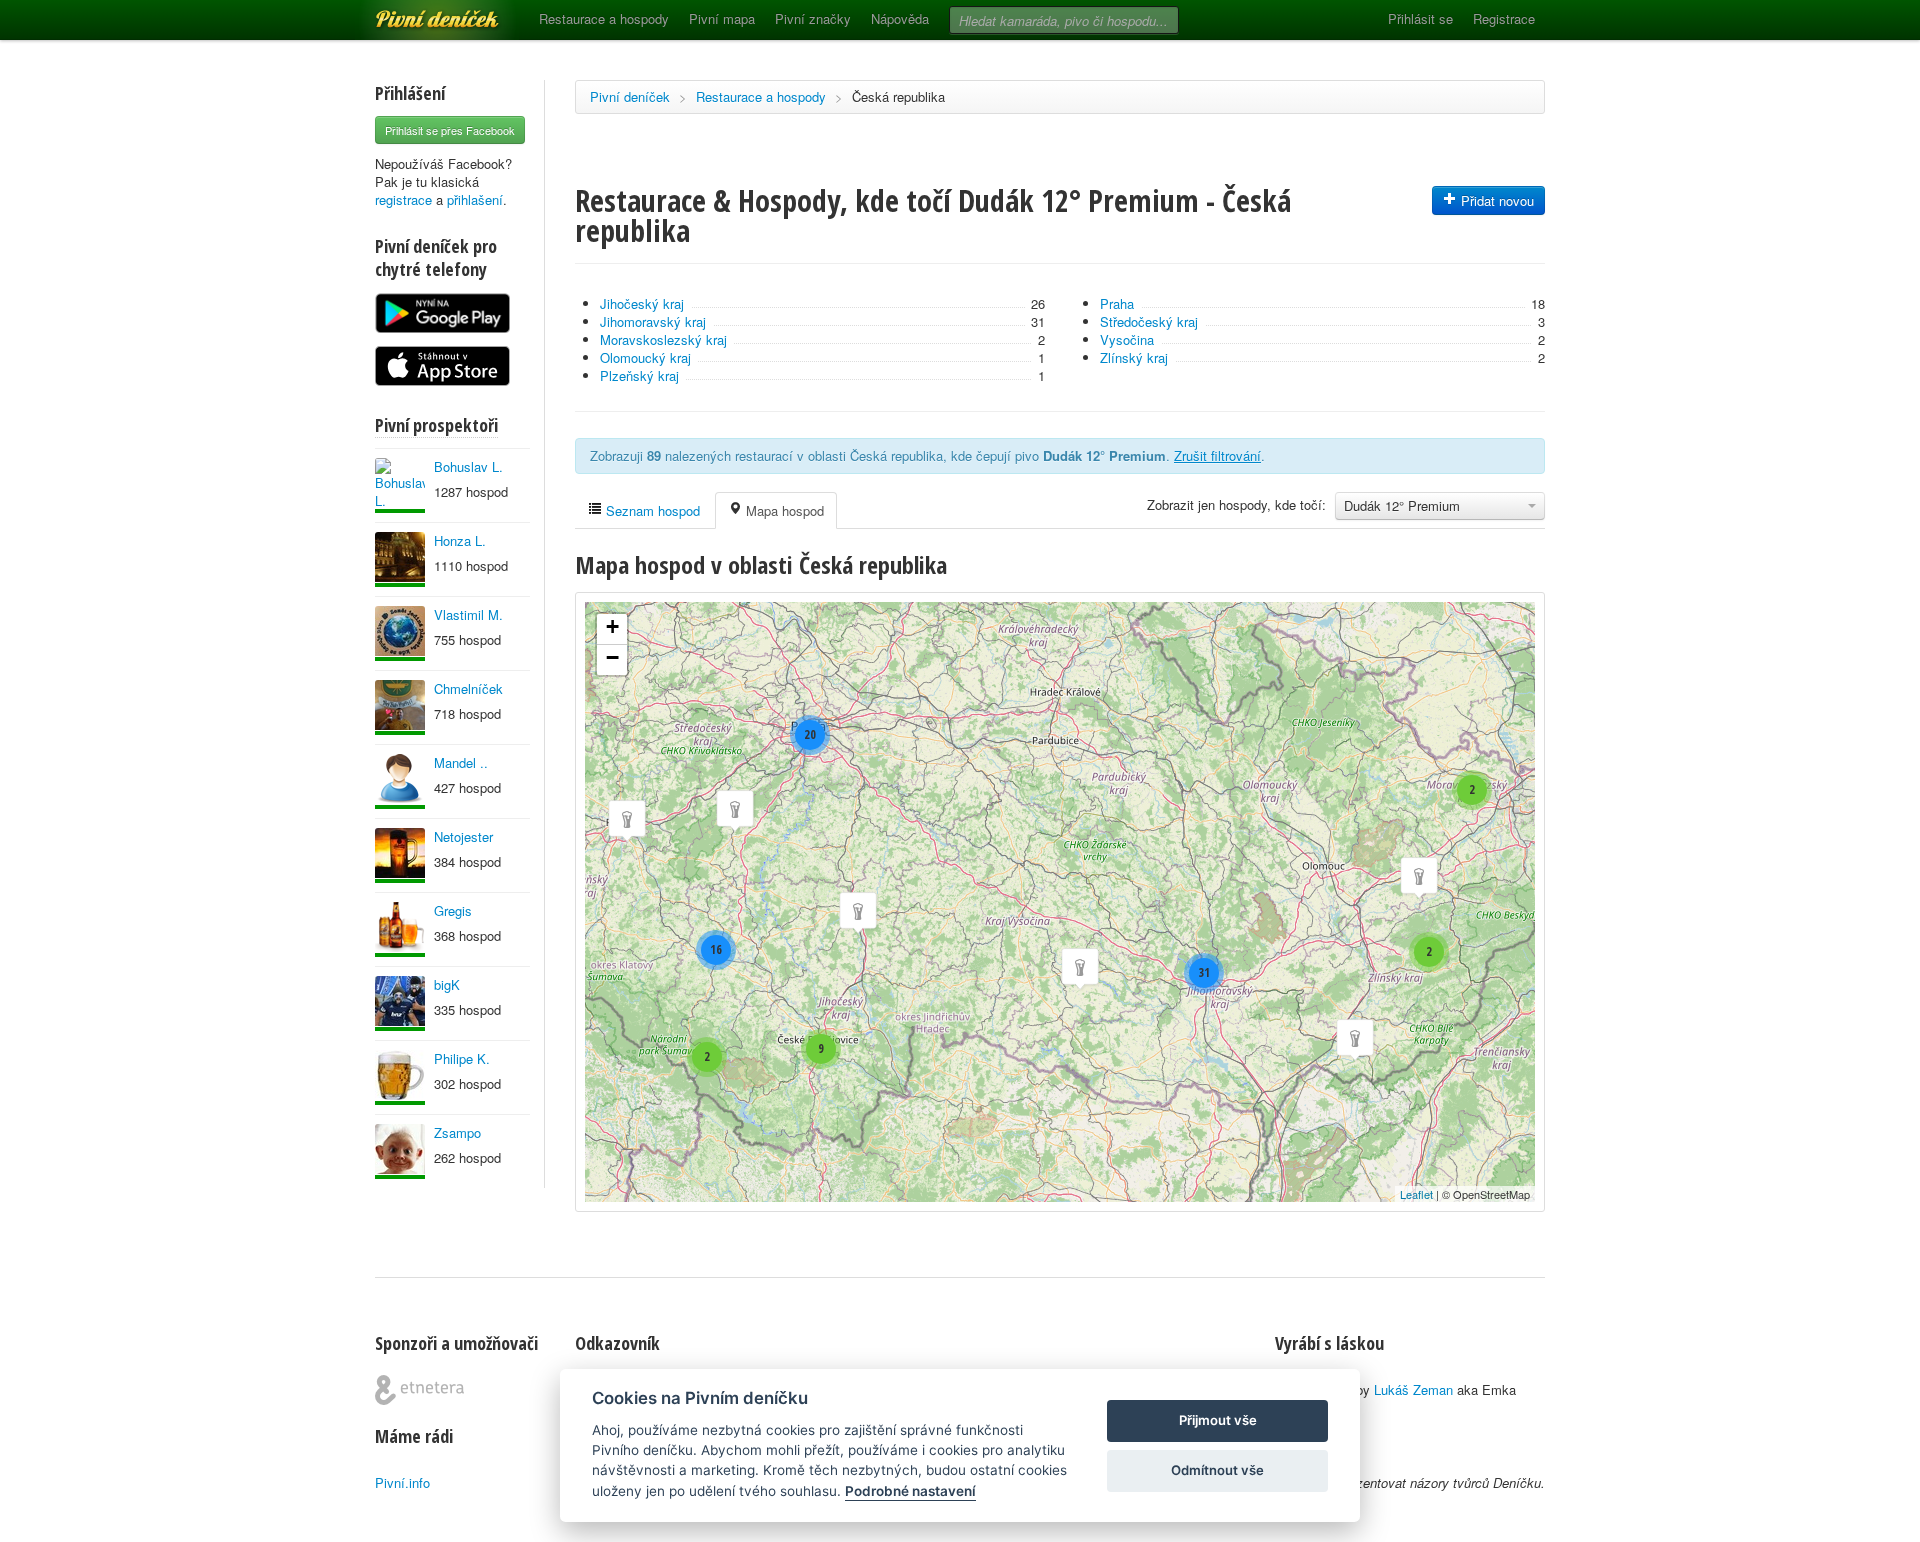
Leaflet (1416, 1194)
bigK (447, 984)
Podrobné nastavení (910, 1491)
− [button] (612, 657)
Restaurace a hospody (604, 18)
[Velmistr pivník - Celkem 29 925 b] (400, 1151)
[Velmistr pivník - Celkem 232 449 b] (400, 929)
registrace (403, 199)
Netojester (463, 836)
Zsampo (457, 1132)
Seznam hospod (651, 510)
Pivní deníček (415, 12)
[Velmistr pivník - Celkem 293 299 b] (400, 707)
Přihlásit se (1420, 18)
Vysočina (1127, 339)
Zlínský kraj (1134, 357)
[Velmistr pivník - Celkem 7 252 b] (400, 1077)
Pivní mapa (722, 18)
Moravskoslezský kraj (663, 339)
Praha (1117, 303)
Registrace (1504, 18)
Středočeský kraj (1149, 321)
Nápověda (900, 18)
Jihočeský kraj (642, 303)
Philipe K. (462, 1058)
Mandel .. (461, 762)
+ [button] (612, 626)
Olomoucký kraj (645, 357)
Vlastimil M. (468, 614)
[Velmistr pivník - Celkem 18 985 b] (400, 855)
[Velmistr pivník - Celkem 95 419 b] (400, 485)
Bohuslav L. (468, 466)
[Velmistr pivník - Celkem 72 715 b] (400, 1003)
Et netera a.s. (419, 1390)
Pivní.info (402, 1482)
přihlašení (475, 199)
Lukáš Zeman (1413, 1389)
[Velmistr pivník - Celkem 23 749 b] (400, 781)
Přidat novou (1495, 200)
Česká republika (898, 96)
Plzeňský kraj (639, 375)
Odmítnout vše (1217, 1470)
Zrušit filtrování (1217, 455)
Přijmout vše (1218, 1420)
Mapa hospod (783, 510)
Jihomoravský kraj (653, 321)
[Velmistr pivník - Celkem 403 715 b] (400, 633)
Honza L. (460, 540)
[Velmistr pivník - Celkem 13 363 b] (400, 559)
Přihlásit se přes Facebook (450, 130)
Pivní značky (813, 18)
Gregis (453, 910)
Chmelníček (468, 688)
